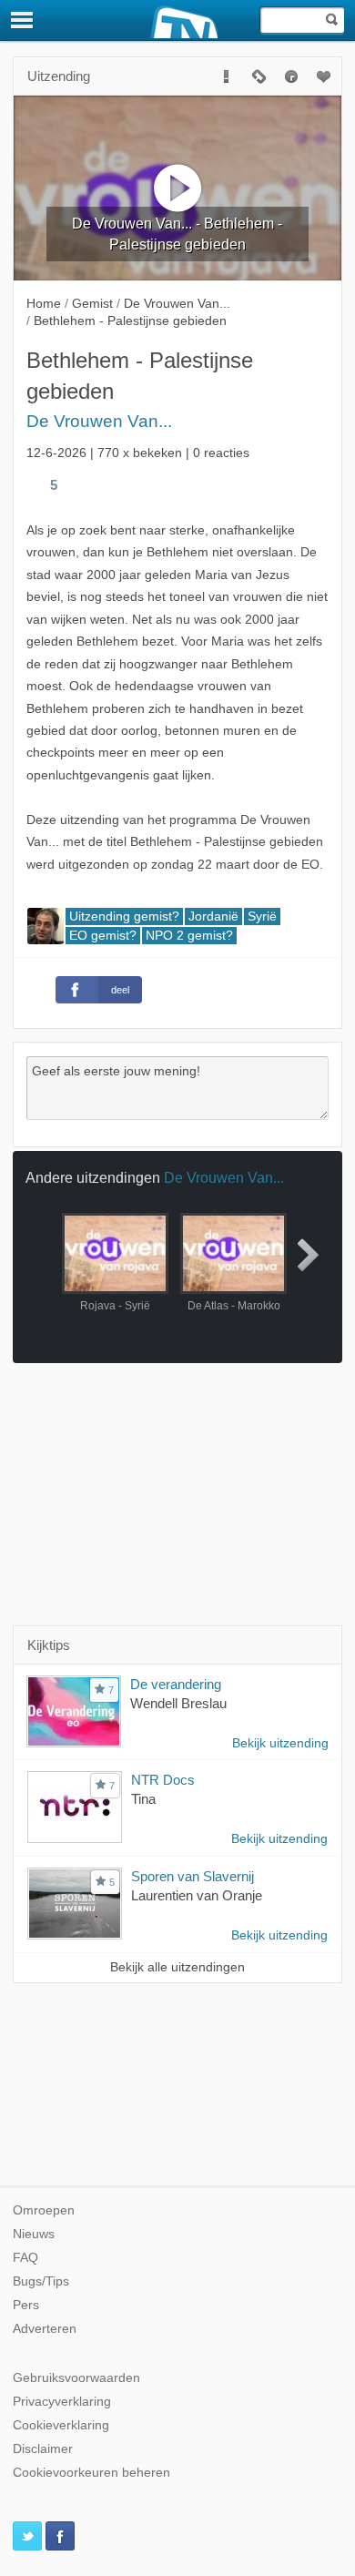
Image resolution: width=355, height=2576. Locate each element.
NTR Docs (163, 1780)
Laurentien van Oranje (197, 1895)
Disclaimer (43, 2449)
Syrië (262, 916)
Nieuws (34, 2234)
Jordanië (213, 916)
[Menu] (23, 20)
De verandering (176, 1684)
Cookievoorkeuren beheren (91, 2473)
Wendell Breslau (178, 1703)
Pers (26, 2305)
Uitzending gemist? (124, 916)
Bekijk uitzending (280, 1743)
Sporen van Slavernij (193, 1876)
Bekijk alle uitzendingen (177, 1967)
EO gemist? (103, 936)
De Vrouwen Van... (99, 421)
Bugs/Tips (41, 2281)
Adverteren (45, 2329)
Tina (143, 1799)
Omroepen (44, 2210)
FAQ (25, 2258)
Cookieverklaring (61, 2425)
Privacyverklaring (62, 2402)
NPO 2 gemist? (189, 936)
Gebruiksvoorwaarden (76, 2378)
